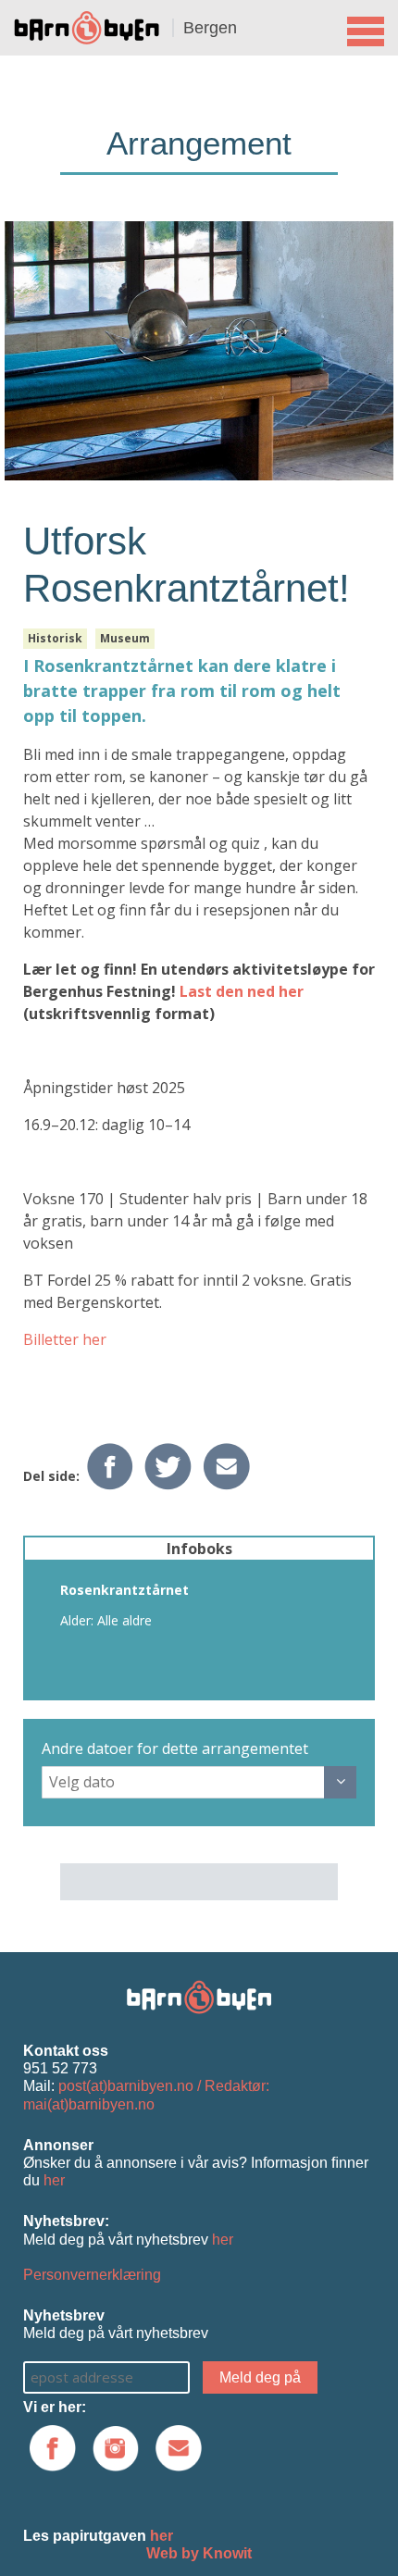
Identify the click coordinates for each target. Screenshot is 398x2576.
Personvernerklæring (92, 2275)
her (54, 2180)
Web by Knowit (199, 2553)
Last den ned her (242, 991)
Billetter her (65, 1339)
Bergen (210, 28)
